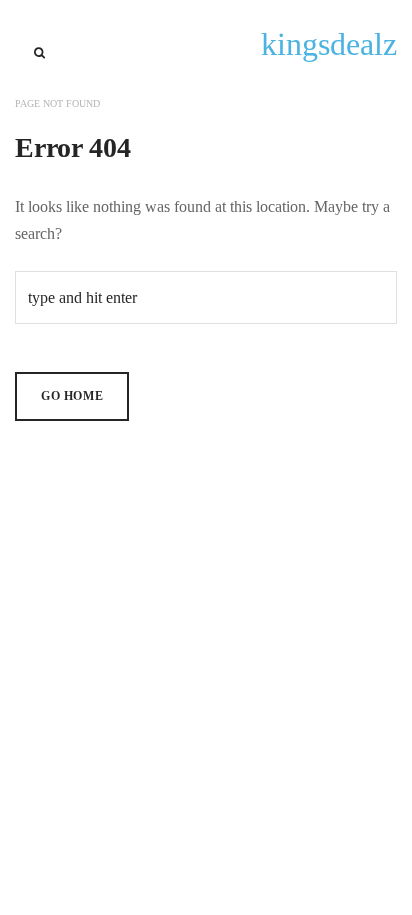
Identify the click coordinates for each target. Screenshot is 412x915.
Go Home (72, 396)
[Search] (39, 53)
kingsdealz (329, 44)
